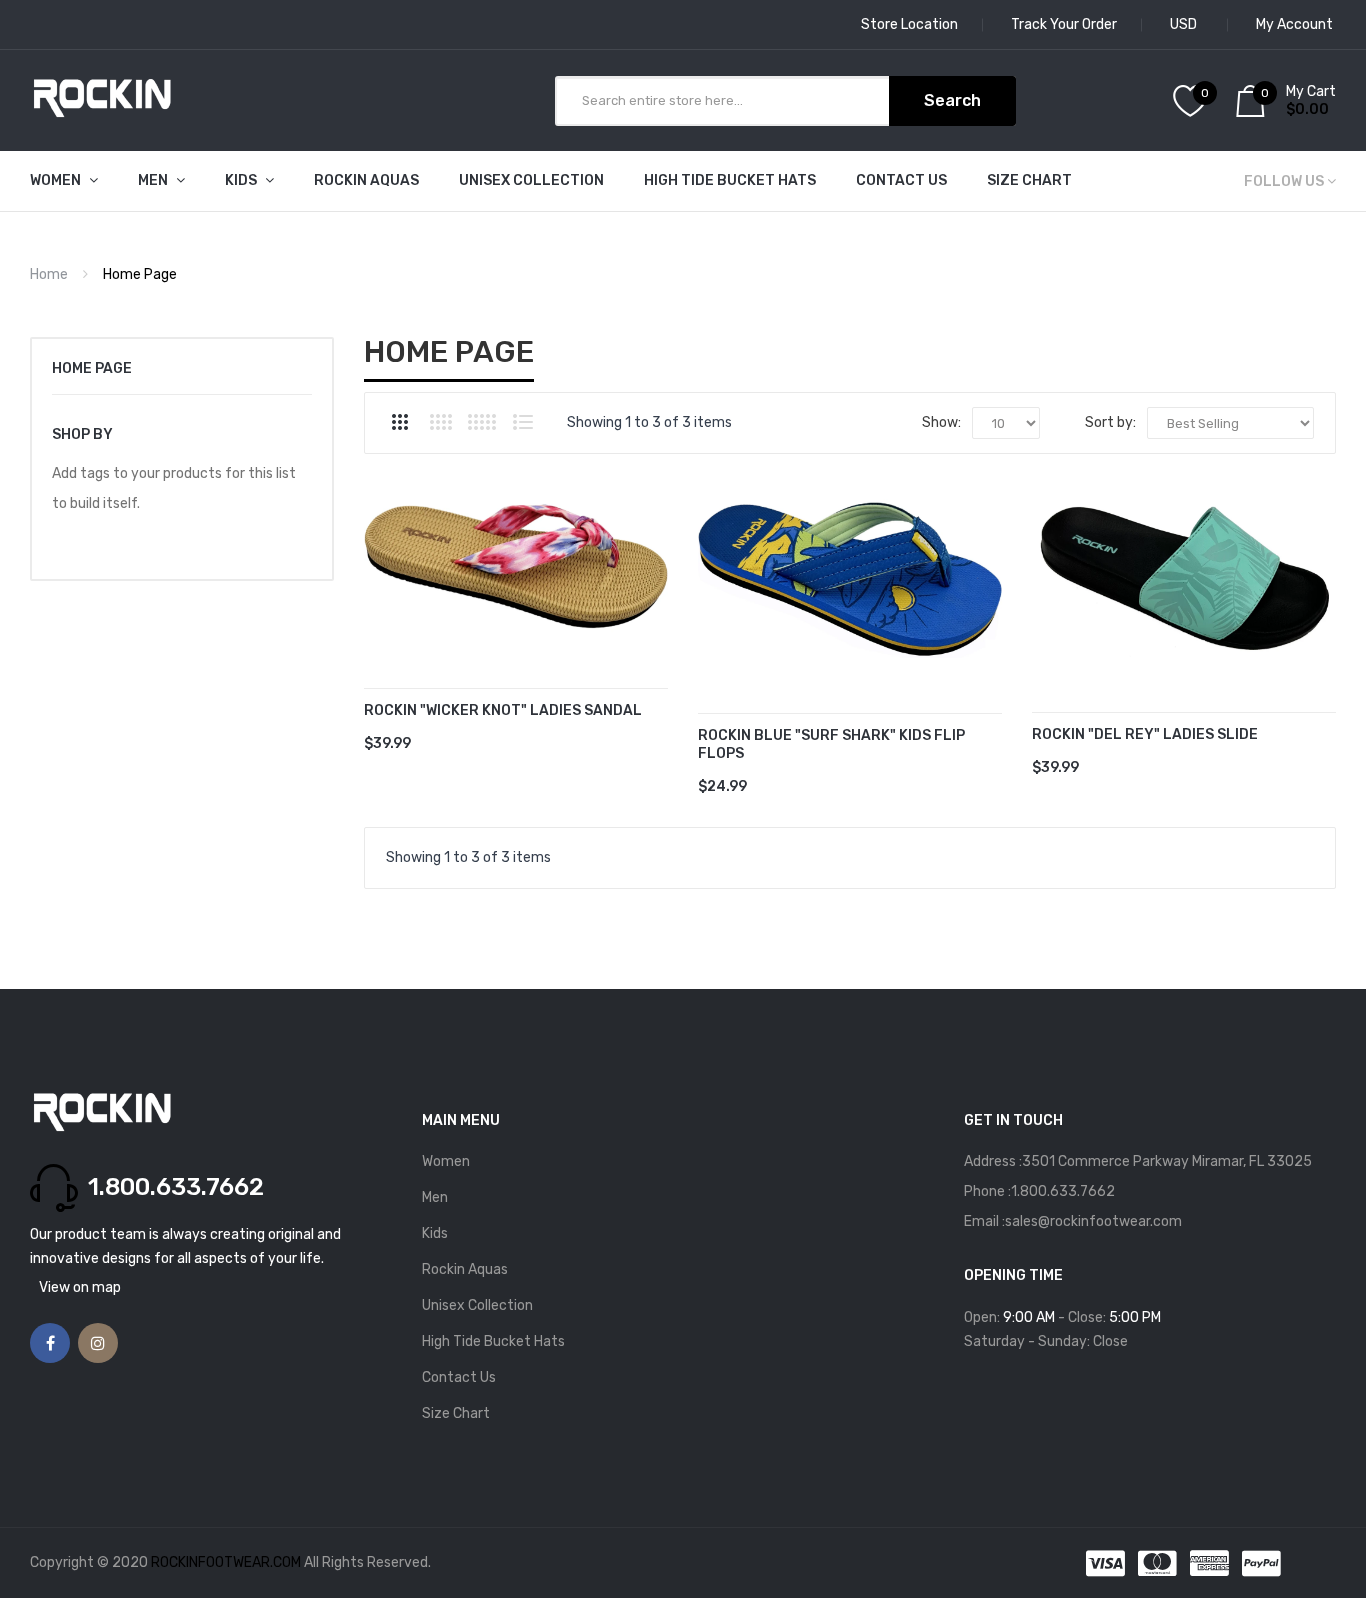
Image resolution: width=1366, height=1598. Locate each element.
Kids (435, 1233)
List (523, 422)
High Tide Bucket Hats (493, 1341)
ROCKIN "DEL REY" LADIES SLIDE (1145, 734)
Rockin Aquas (465, 1269)
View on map (80, 1287)
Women (446, 1161)
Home (49, 274)
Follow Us (1284, 181)
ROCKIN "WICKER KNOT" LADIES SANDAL (503, 710)
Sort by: (1110, 422)
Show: (941, 422)
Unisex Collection (477, 1305)
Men (435, 1197)
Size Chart (456, 1413)
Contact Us (459, 1377)
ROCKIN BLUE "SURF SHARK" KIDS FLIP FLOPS (831, 745)
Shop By (82, 434)
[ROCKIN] (516, 566)
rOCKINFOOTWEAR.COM (227, 1562)
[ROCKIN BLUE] (850, 578)
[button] (384, 596)
